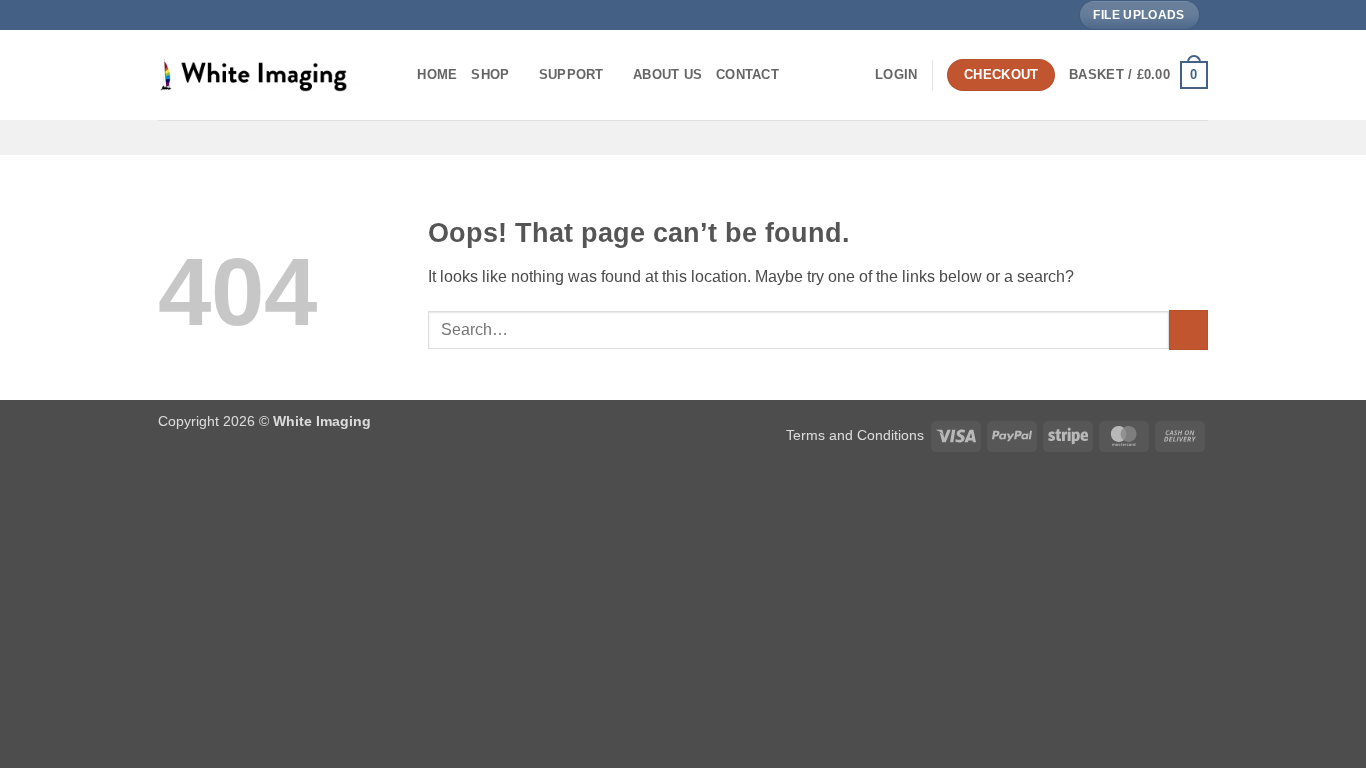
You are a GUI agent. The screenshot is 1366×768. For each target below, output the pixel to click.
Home (437, 74)
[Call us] (1218, 23)
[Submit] (1188, 329)
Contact (747, 74)
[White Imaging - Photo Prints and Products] (258, 75)
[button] (896, 75)
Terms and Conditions (855, 435)
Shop (490, 74)
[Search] (395, 75)
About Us (667, 74)
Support (571, 74)
